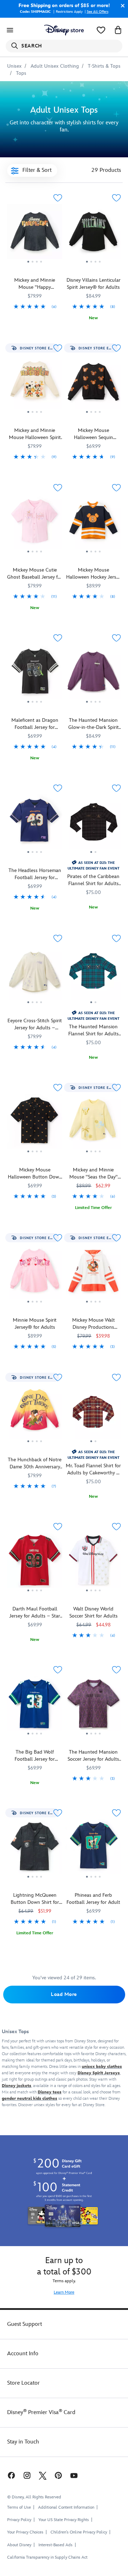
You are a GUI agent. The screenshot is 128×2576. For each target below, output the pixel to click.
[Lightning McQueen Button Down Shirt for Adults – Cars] (35, 1881)
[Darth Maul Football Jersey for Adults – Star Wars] (35, 1563)
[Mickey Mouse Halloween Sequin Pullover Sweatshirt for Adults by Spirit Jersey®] (93, 384)
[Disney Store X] (43, 2475)
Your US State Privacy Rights (64, 2520)
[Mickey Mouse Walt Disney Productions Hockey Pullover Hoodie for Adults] (93, 1274)
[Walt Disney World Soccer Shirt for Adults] (93, 1563)
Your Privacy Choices (25, 2532)
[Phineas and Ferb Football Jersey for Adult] (93, 1849)
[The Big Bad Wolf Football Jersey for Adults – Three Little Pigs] (35, 1706)
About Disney (19, 2545)
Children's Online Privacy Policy (79, 2532)
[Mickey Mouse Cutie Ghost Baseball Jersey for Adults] (35, 556)
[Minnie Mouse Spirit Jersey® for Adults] (35, 1274)
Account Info (23, 2354)
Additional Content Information (66, 2507)
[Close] (121, 6)
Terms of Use (19, 2507)
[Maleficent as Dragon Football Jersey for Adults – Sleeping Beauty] (35, 706)
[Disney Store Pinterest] (58, 2475)
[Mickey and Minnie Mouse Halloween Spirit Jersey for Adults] (35, 384)
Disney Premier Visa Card (41, 2412)
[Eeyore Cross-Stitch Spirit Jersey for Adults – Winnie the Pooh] (35, 975)
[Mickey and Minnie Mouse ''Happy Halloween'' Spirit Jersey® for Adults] (35, 234)
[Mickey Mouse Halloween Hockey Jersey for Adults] (93, 524)
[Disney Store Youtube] (74, 2475)
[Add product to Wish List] (58, 198)
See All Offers (98, 12)
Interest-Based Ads (55, 2545)
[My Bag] (118, 30)
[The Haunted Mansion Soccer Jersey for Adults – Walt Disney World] (93, 1706)
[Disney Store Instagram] (27, 2475)
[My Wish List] (101, 30)
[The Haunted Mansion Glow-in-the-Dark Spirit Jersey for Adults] (93, 674)
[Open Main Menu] (10, 30)
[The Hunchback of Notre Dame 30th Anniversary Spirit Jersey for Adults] (35, 1414)
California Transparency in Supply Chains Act (47, 2557)
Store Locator (23, 2383)
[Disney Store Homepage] (64, 30)
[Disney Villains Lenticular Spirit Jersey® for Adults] (93, 266)
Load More (64, 1994)
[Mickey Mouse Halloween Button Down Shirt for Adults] (35, 1124)
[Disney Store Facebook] (11, 2475)
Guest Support (25, 2324)
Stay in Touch (23, 2442)
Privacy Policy (19, 2520)
